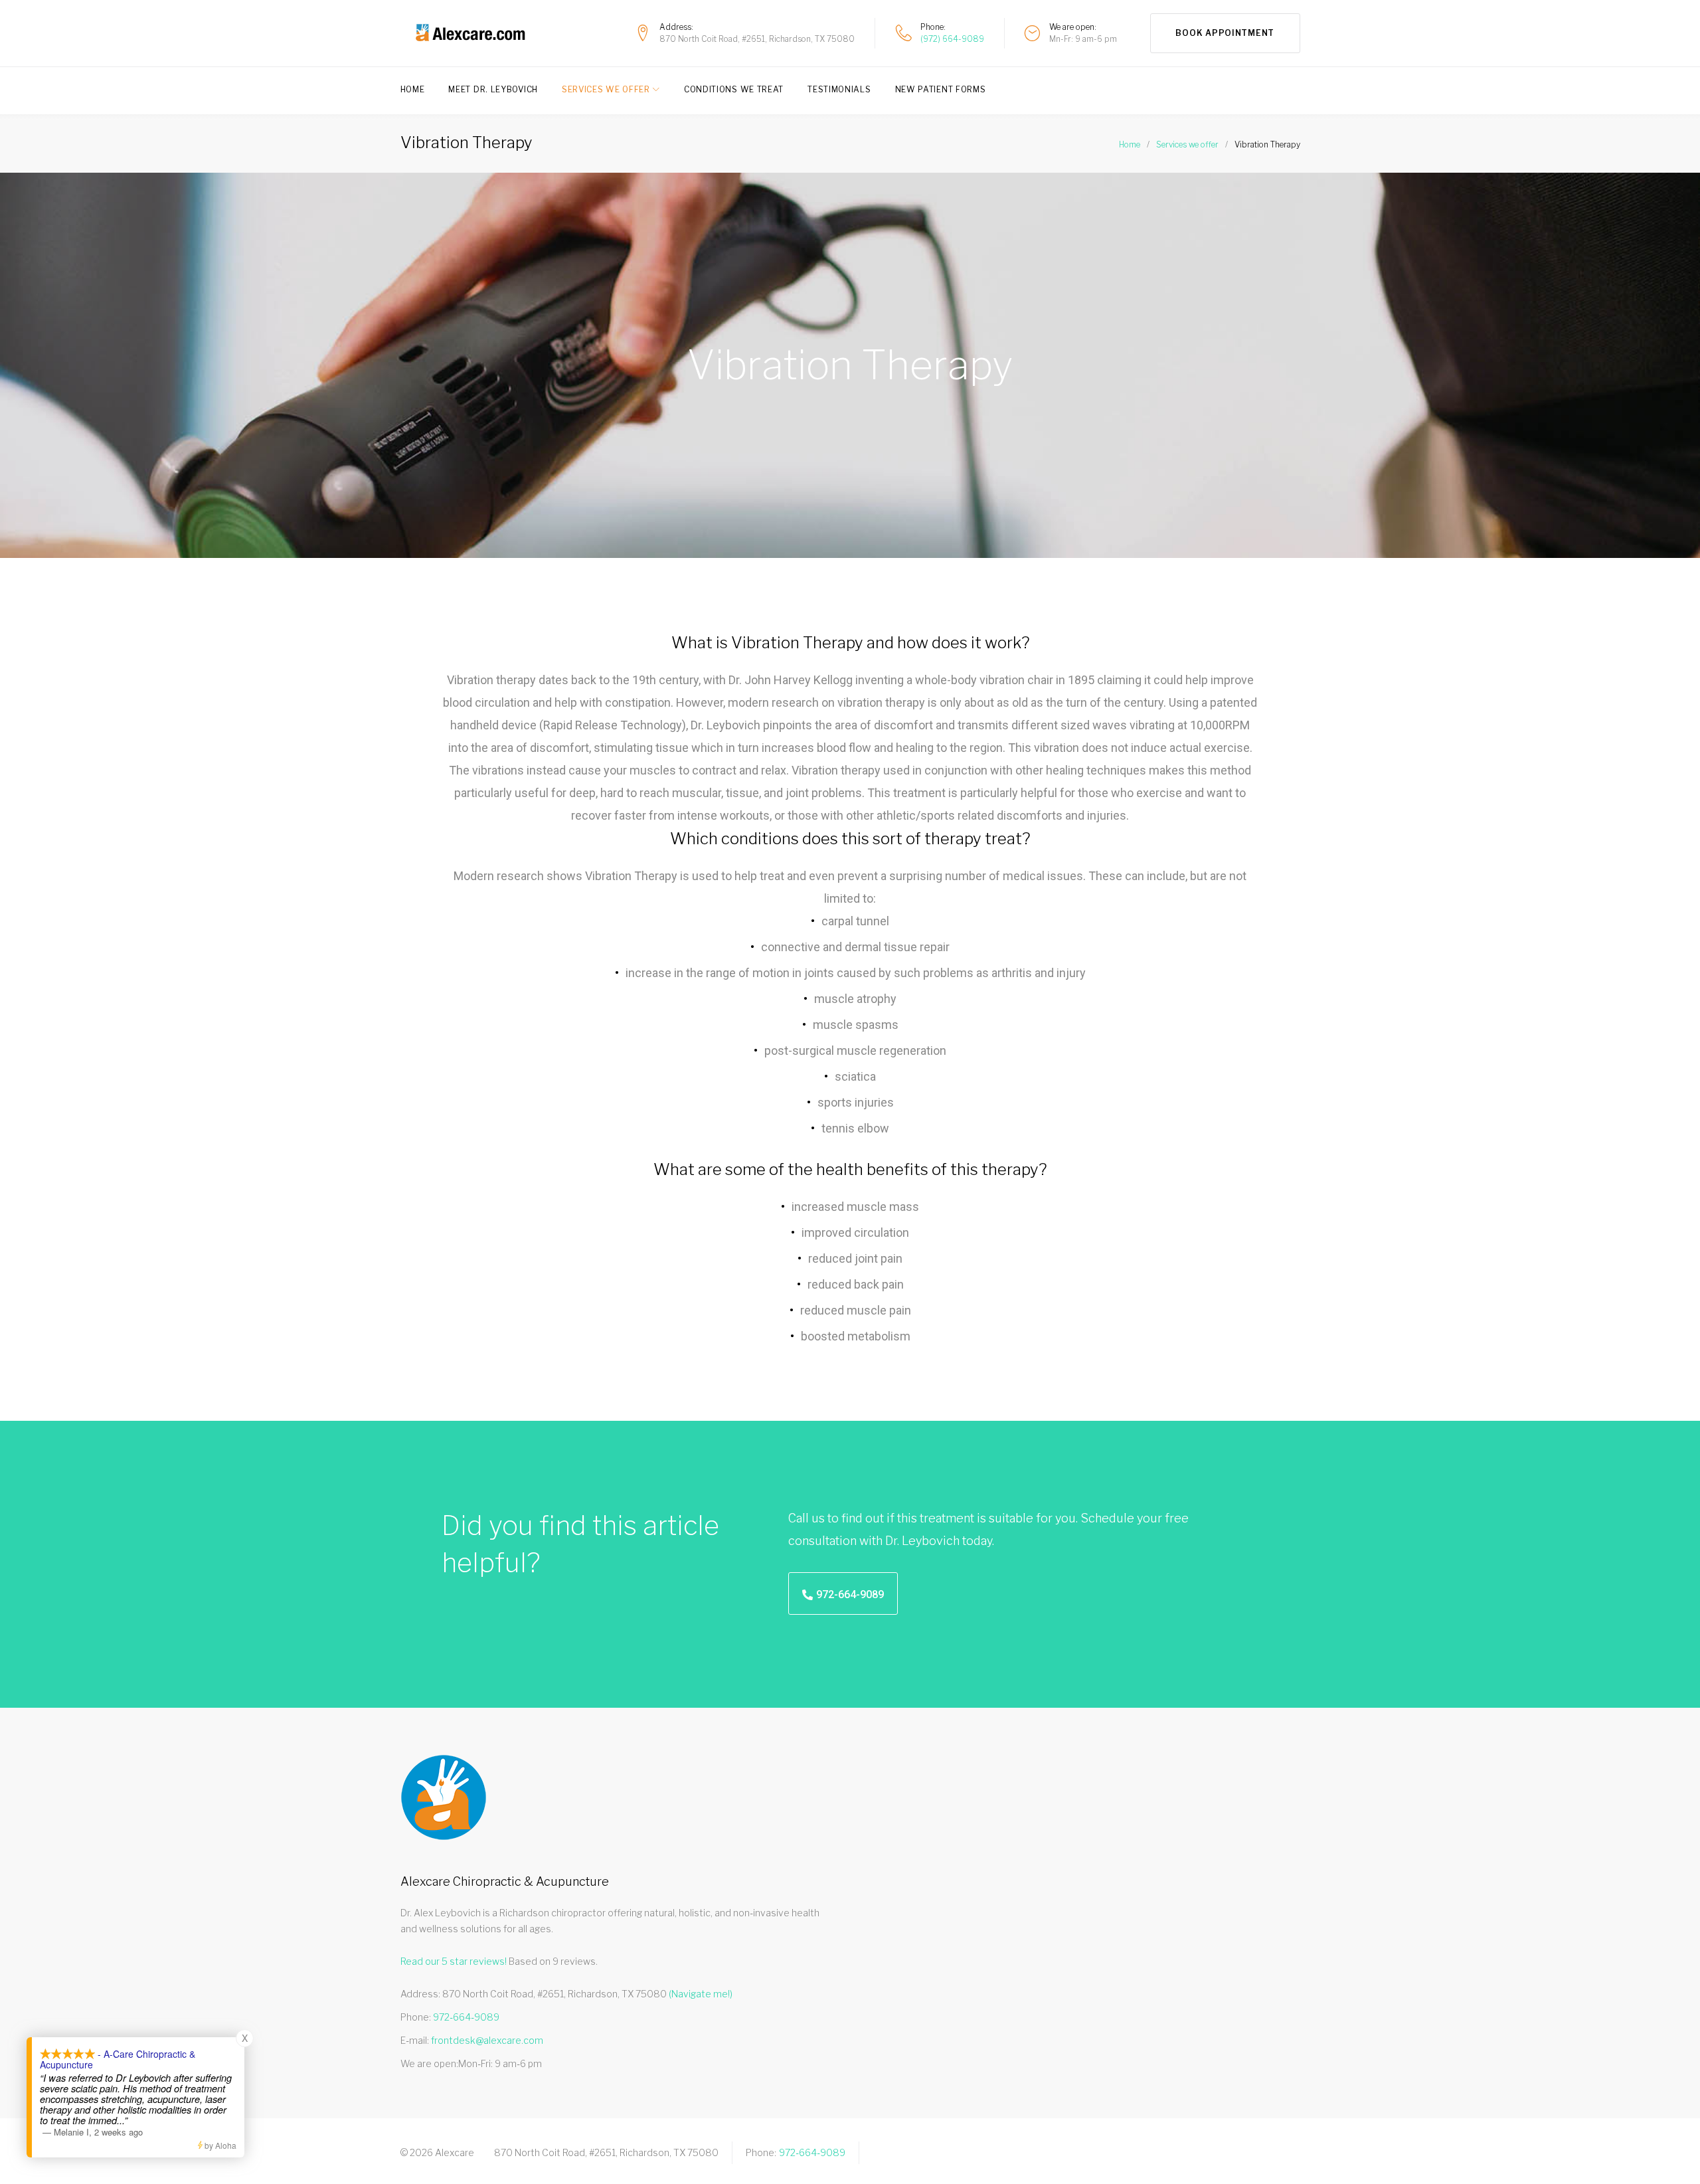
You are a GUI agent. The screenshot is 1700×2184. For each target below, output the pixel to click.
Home (413, 89)
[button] (843, 1593)
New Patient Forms (941, 89)
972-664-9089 (812, 2152)
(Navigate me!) (701, 1994)
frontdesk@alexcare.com (487, 2040)
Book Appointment (1225, 33)
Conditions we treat (734, 89)
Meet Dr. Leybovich (493, 89)
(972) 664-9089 (952, 39)
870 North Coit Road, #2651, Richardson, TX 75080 (757, 39)
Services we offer (1187, 144)
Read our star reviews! (454, 1961)
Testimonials (839, 89)
